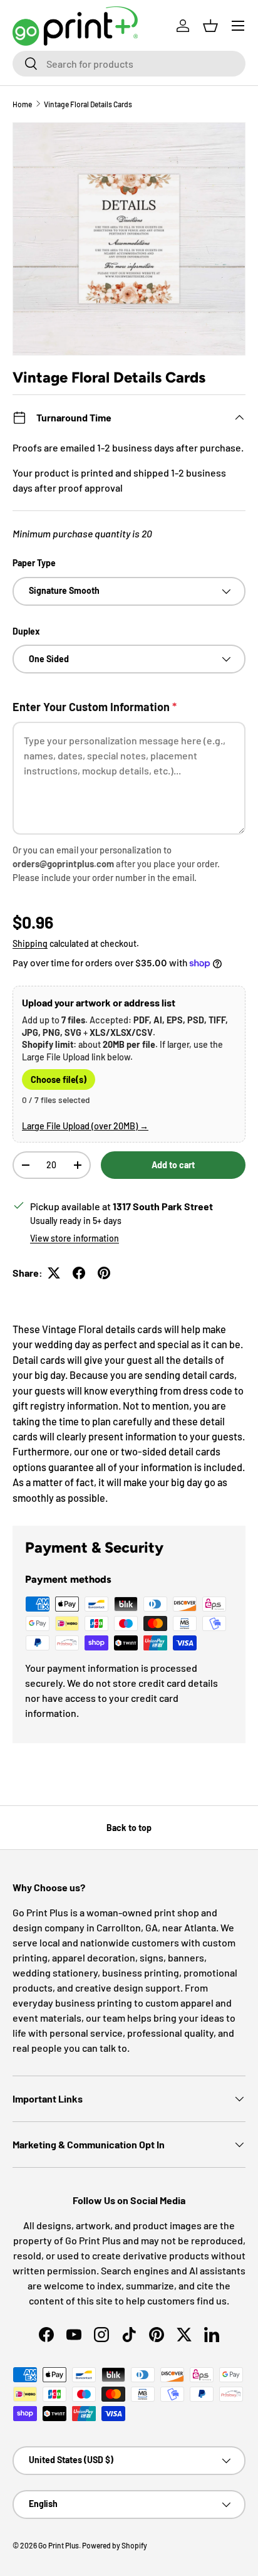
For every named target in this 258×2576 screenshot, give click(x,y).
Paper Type (34, 563)
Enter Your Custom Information (95, 707)
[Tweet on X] (54, 1273)
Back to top (129, 1828)
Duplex (26, 631)
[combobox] (129, 64)
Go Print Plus (59, 2545)
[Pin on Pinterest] (104, 1273)
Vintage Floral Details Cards (88, 104)
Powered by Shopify (115, 2545)
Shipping (30, 943)
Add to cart (173, 1165)
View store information (75, 1238)
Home (22, 104)
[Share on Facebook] (79, 1273)
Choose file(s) (59, 1079)
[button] (210, 26)
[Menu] (238, 26)
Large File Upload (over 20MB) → (85, 1126)
